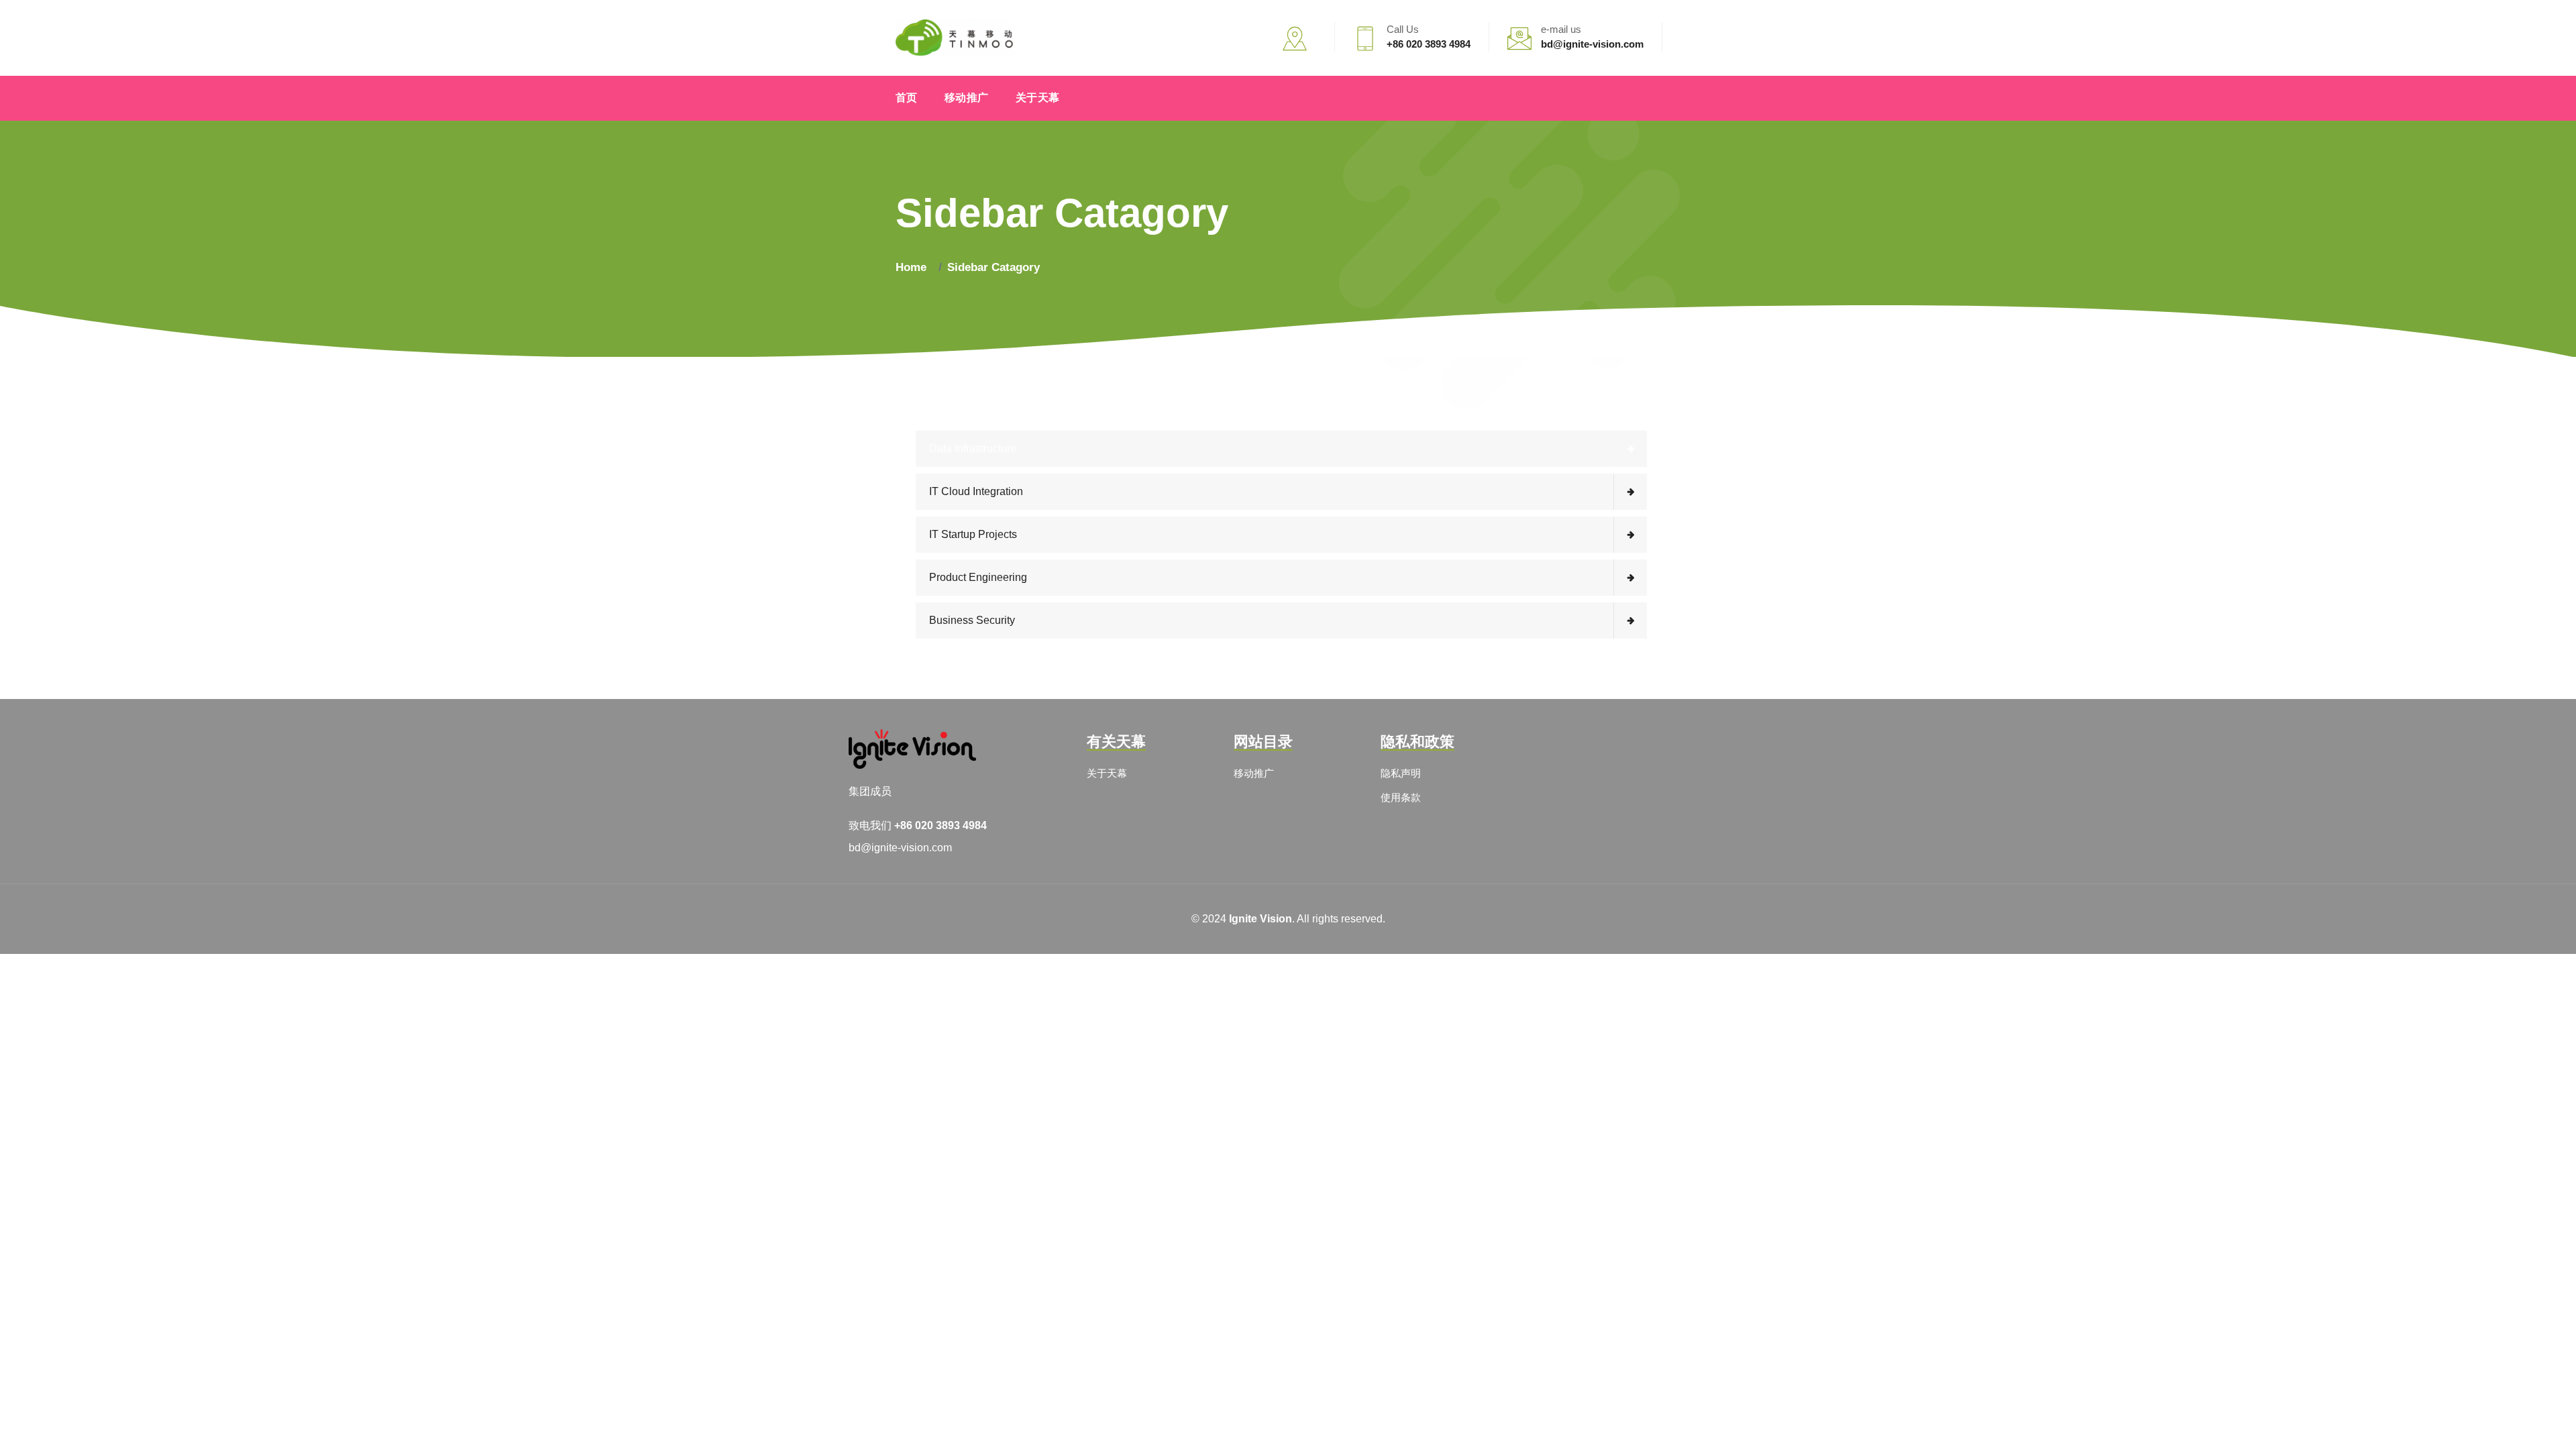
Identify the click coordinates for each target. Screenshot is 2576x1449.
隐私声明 (1401, 773)
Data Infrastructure (973, 448)
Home (914, 267)
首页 (907, 98)
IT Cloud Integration (976, 491)
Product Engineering (978, 577)
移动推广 (967, 98)
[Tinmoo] (954, 37)
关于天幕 (1038, 98)
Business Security (972, 620)
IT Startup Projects (973, 534)
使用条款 (1401, 797)
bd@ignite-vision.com (900, 848)
